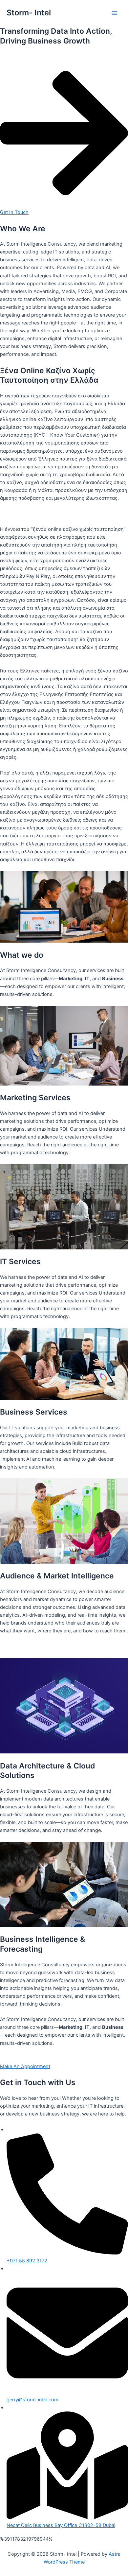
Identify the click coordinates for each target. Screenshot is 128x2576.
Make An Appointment (25, 2066)
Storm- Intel (29, 13)
